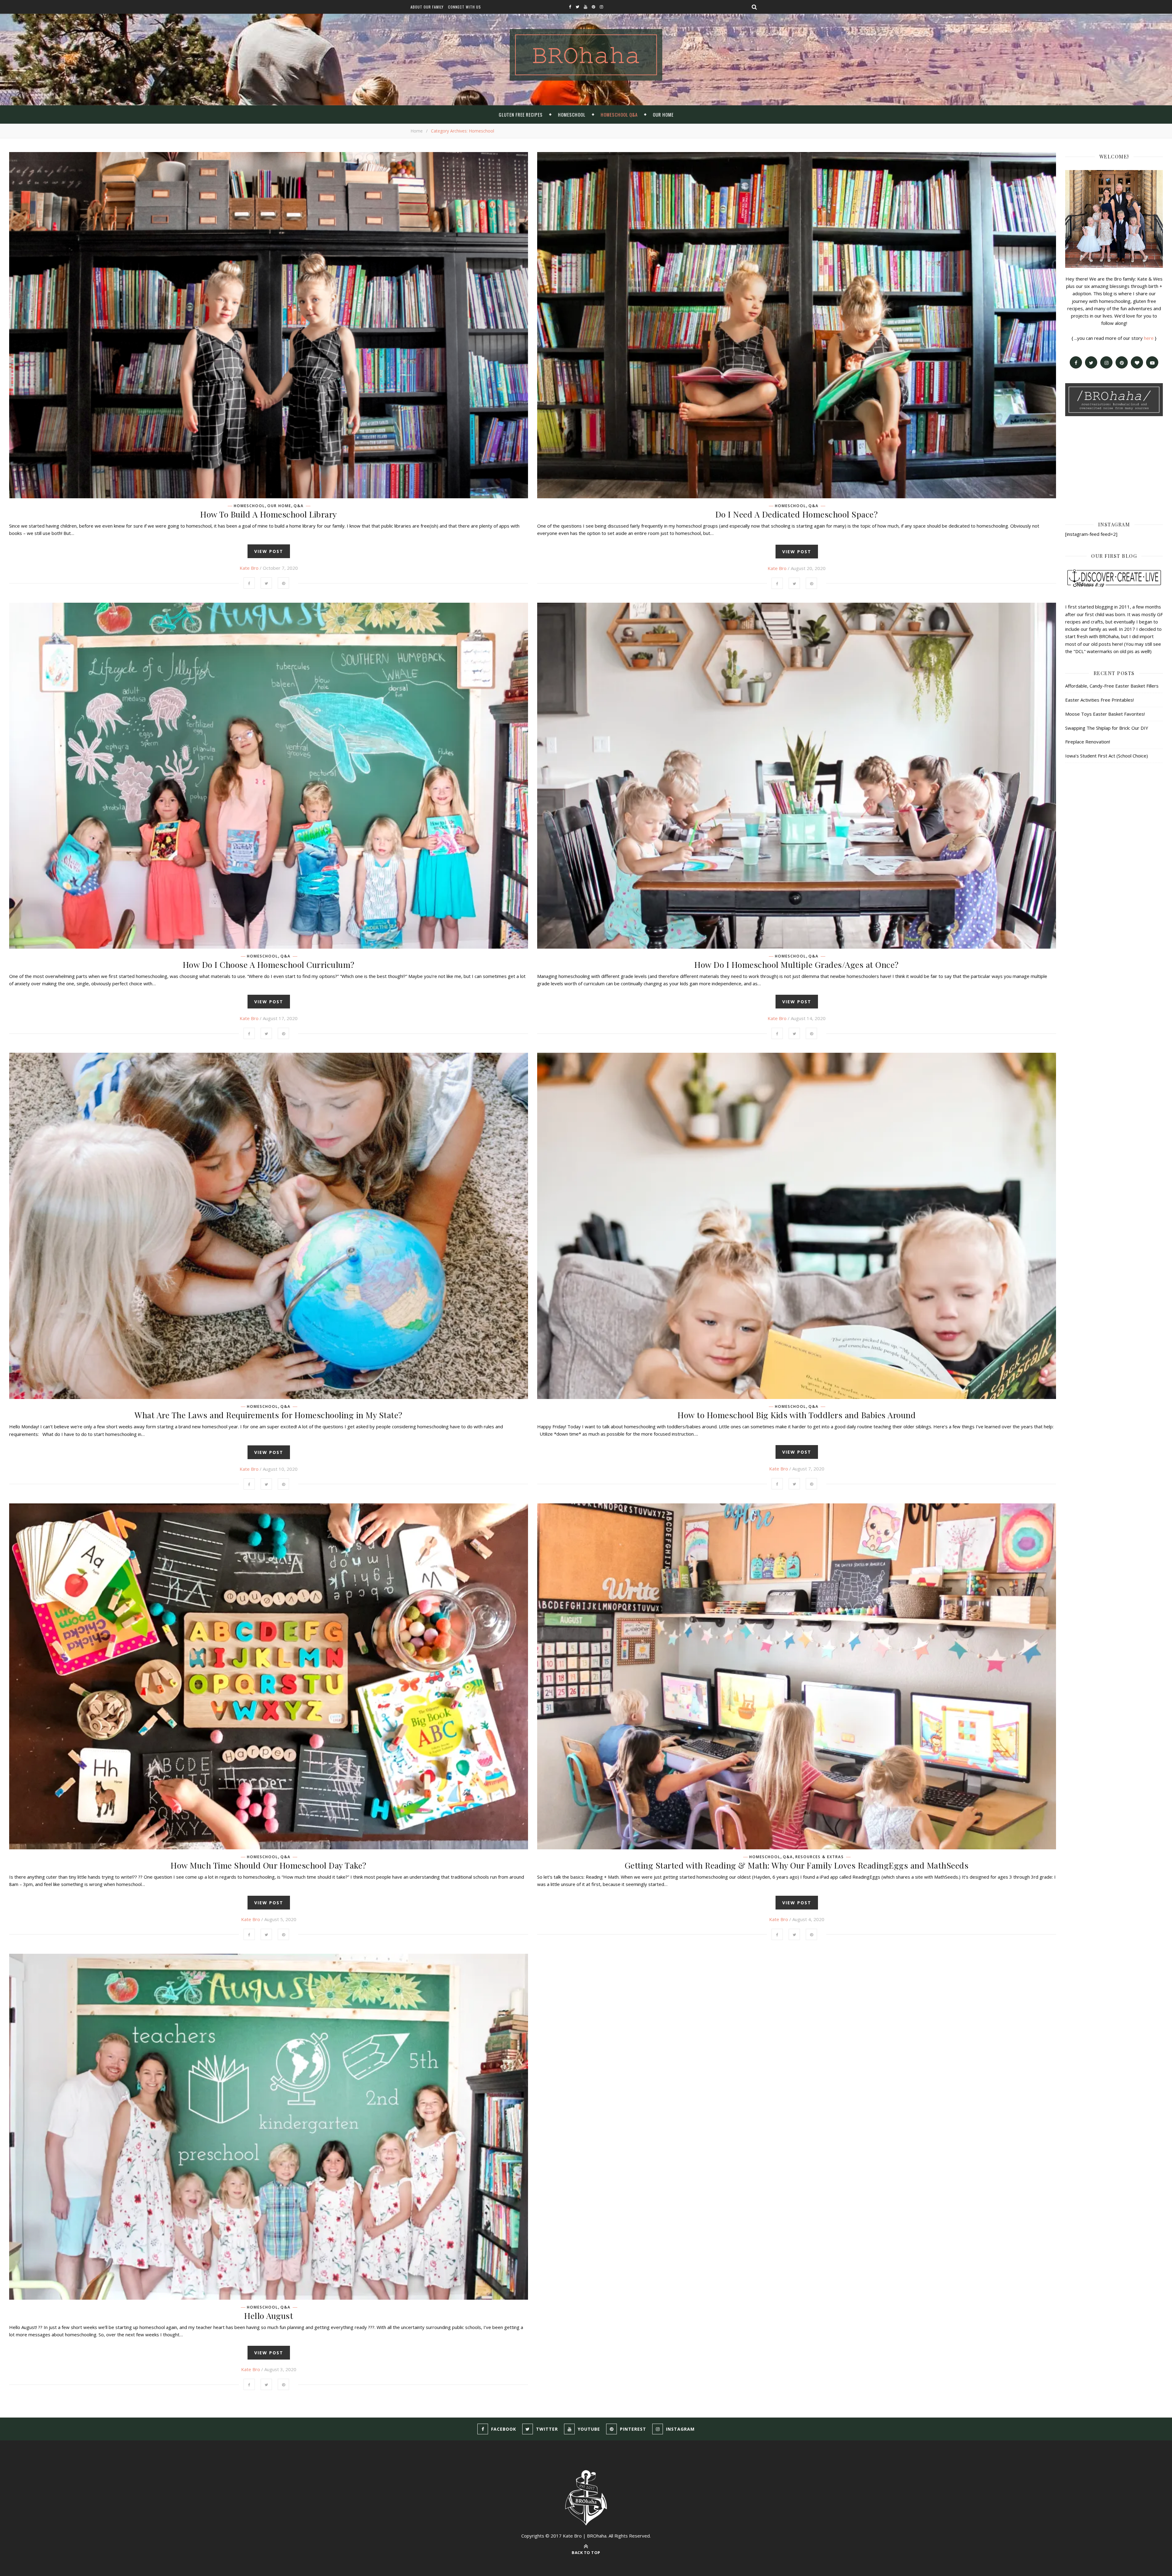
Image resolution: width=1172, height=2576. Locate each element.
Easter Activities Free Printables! (1100, 700)
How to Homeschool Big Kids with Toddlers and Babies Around (797, 1415)
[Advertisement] (1114, 468)
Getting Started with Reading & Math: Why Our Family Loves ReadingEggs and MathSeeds (797, 1865)
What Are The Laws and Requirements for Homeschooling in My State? (269, 1415)
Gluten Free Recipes (521, 114)
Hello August (269, 2316)
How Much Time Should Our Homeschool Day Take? (269, 1865)
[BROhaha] (586, 55)
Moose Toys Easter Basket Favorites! (1105, 714)
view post (269, 551)
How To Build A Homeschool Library (269, 514)
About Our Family (427, 7)
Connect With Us (465, 7)
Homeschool (572, 114)
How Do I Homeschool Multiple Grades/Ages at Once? (797, 965)
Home (417, 131)
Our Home (663, 114)
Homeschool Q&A (619, 114)
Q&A (299, 506)
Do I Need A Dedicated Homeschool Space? (797, 514)
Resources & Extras (820, 1857)
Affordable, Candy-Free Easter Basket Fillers (1112, 686)
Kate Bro (249, 568)
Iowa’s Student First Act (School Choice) (1107, 756)
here (1149, 338)
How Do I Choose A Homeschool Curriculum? (269, 965)
